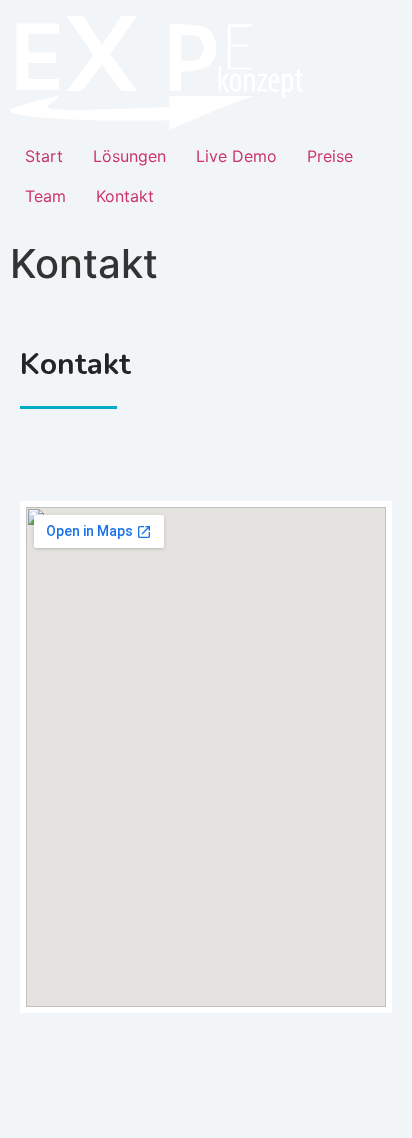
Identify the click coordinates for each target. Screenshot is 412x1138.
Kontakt (125, 196)
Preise (330, 156)
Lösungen (129, 156)
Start (44, 156)
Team (45, 196)
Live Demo (236, 156)
